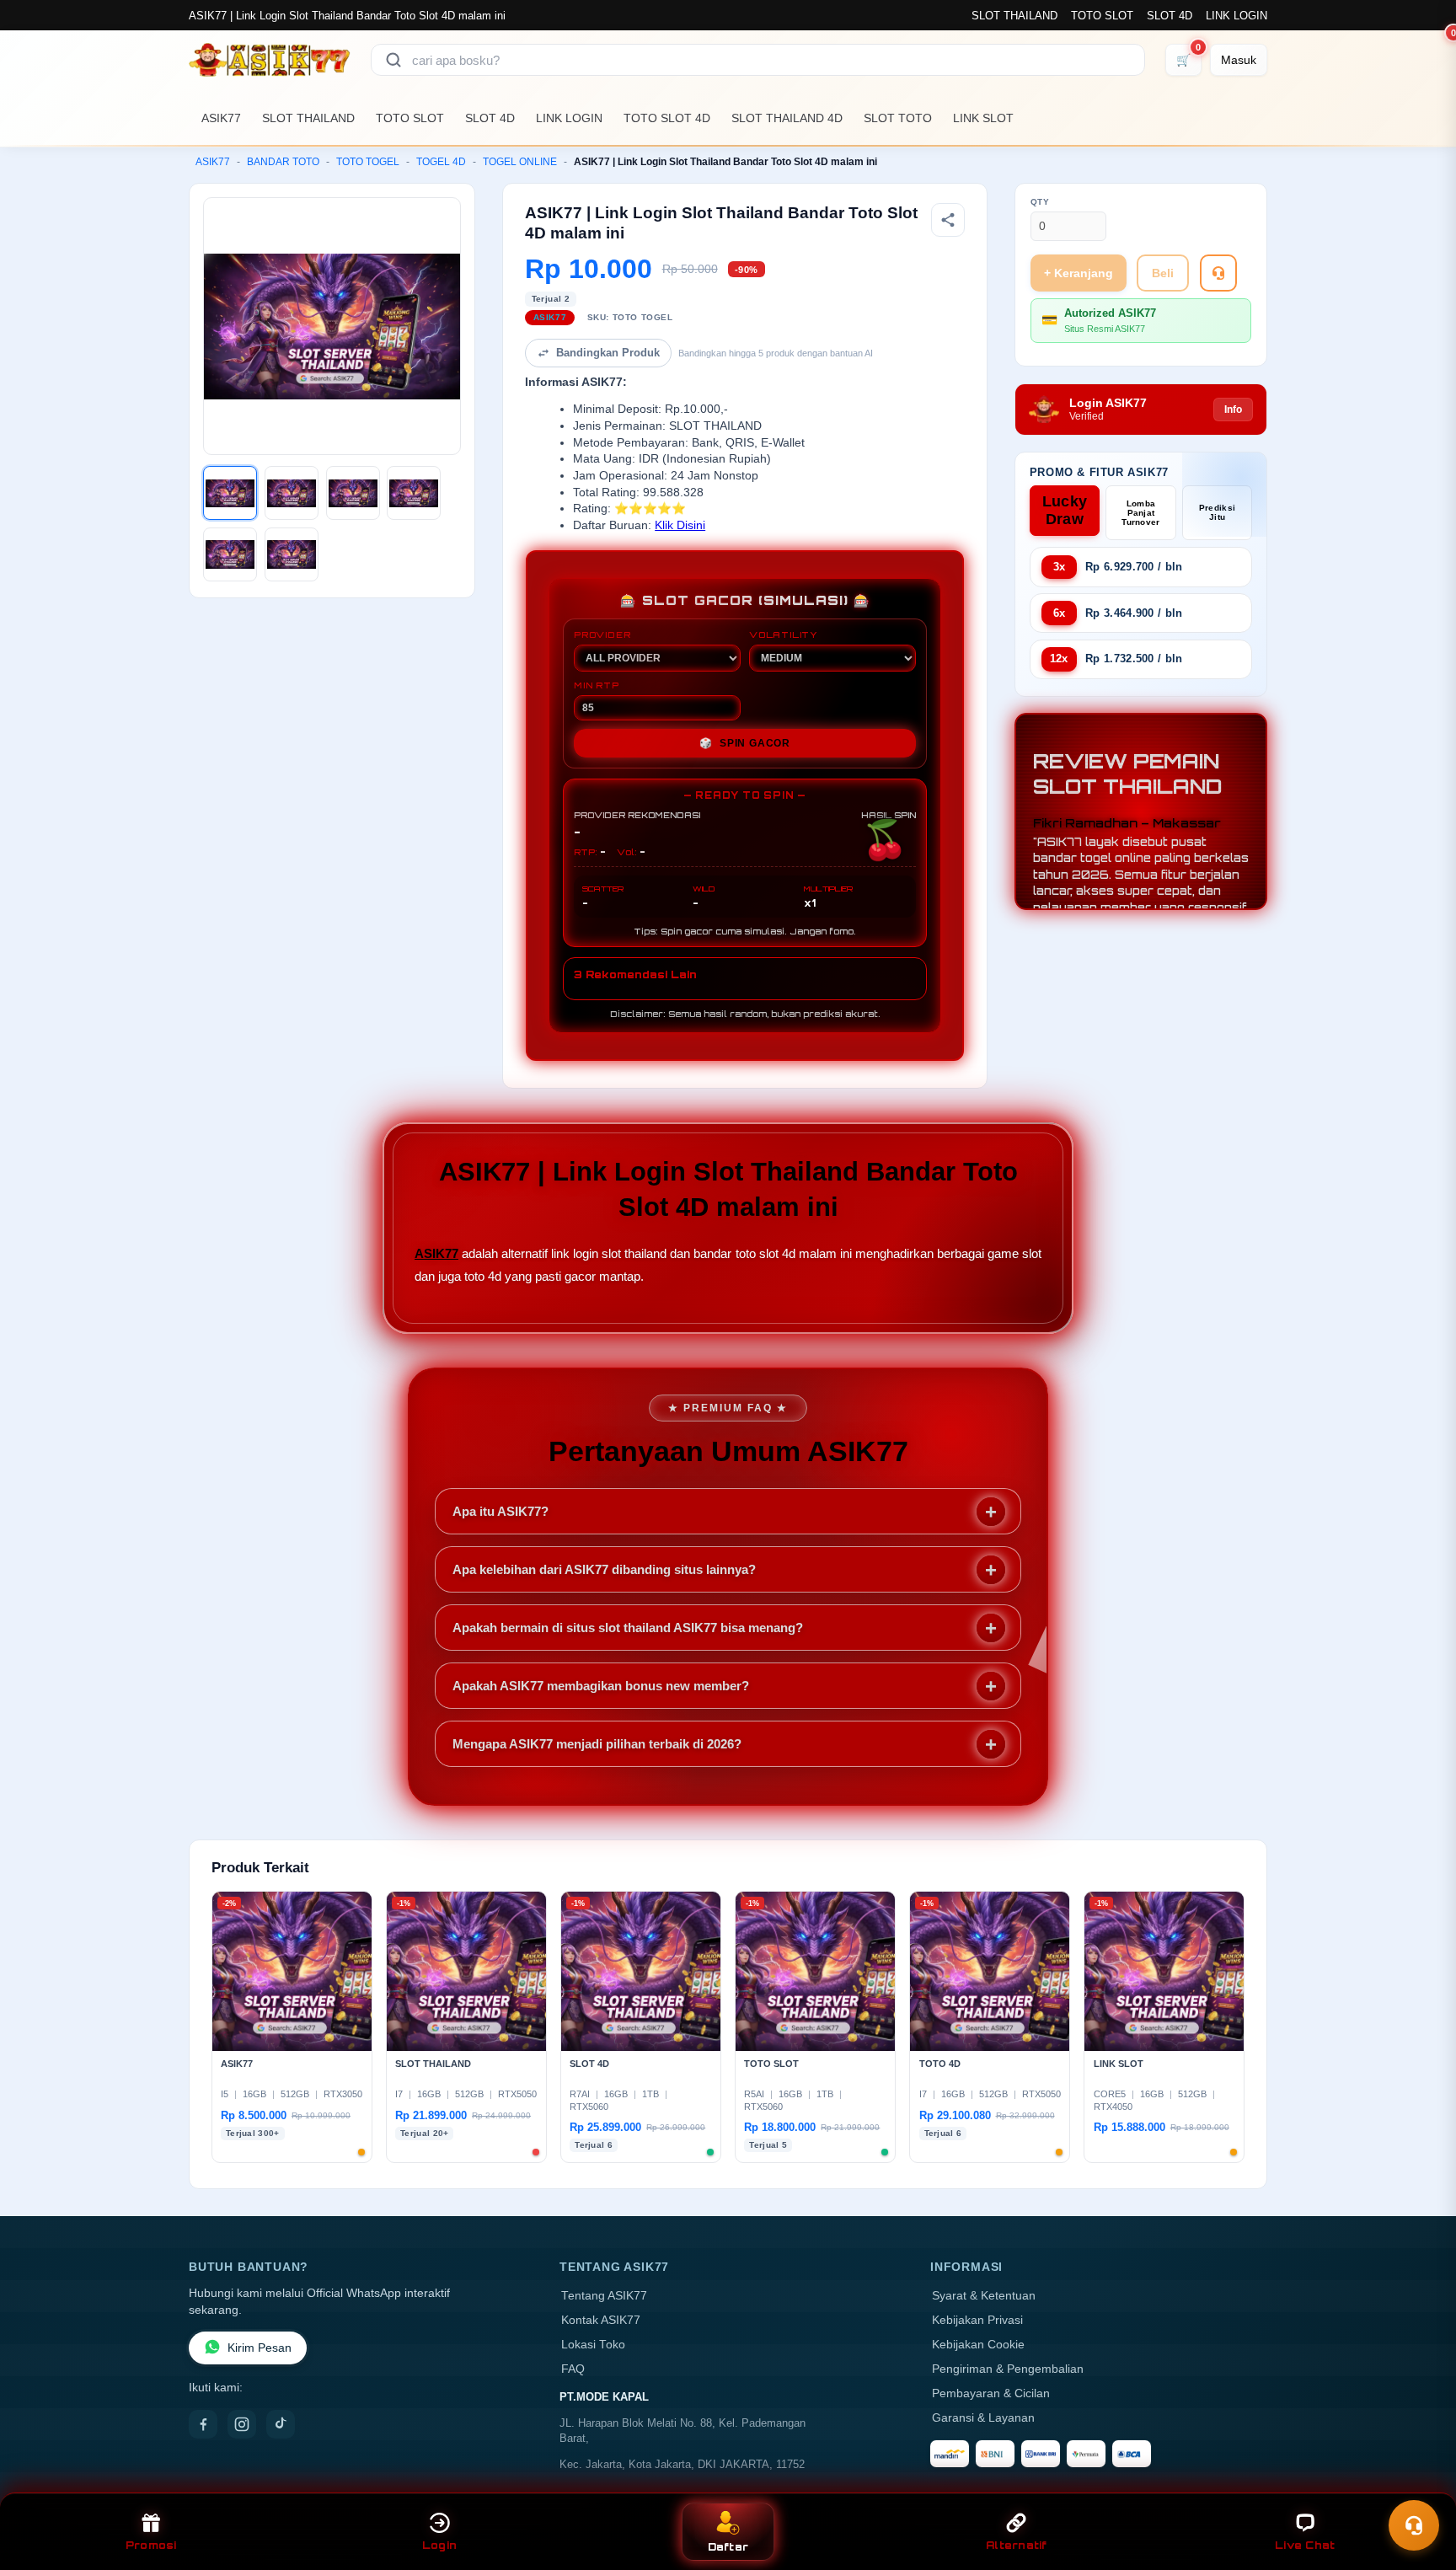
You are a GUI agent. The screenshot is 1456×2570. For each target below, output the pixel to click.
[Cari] (393, 60)
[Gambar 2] (292, 493)
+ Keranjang (1079, 273)
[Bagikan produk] (948, 220)
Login (439, 2545)
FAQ (573, 2369)
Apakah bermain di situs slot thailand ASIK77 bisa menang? (628, 1628)
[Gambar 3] (353, 493)
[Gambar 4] (414, 493)
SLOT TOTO (898, 118)
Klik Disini (680, 525)
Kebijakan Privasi (977, 2320)
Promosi (151, 2545)
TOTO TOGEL (368, 162)
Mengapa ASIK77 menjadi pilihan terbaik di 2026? (597, 1744)
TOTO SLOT (1102, 16)
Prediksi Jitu (1217, 512)
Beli (1163, 273)
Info (1233, 410)
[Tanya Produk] (1218, 273)
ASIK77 (221, 118)
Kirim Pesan (260, 2348)
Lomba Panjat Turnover (1140, 513)
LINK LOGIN (1237, 16)
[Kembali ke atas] (1419, 2484)
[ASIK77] (270, 60)
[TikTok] (281, 2424)
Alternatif (1017, 2545)
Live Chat (1305, 2545)
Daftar (728, 2547)
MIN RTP (597, 685)
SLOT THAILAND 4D (787, 118)
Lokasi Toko (593, 2345)
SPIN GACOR (745, 743)
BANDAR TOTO (283, 162)
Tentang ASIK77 (604, 2296)
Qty (1040, 202)
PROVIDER (602, 634)
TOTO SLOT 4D (667, 118)
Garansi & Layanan (983, 2418)
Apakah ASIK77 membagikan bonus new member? (601, 1686)
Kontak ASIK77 (601, 2320)
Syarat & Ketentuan (984, 2296)
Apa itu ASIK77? (500, 1511)
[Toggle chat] (1414, 2525)
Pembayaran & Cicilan (991, 2393)
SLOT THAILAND (1014, 16)
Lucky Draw (1065, 510)
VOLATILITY (783, 634)
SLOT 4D (1170, 16)
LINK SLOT (983, 118)
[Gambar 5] (230, 554)
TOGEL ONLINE (520, 162)
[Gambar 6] (292, 554)
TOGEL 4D (441, 162)
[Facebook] (203, 2424)
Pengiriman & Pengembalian (1008, 2369)
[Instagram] (242, 2424)
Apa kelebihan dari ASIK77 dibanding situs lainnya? (604, 1569)
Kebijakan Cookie (978, 2345)
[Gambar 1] (230, 493)
